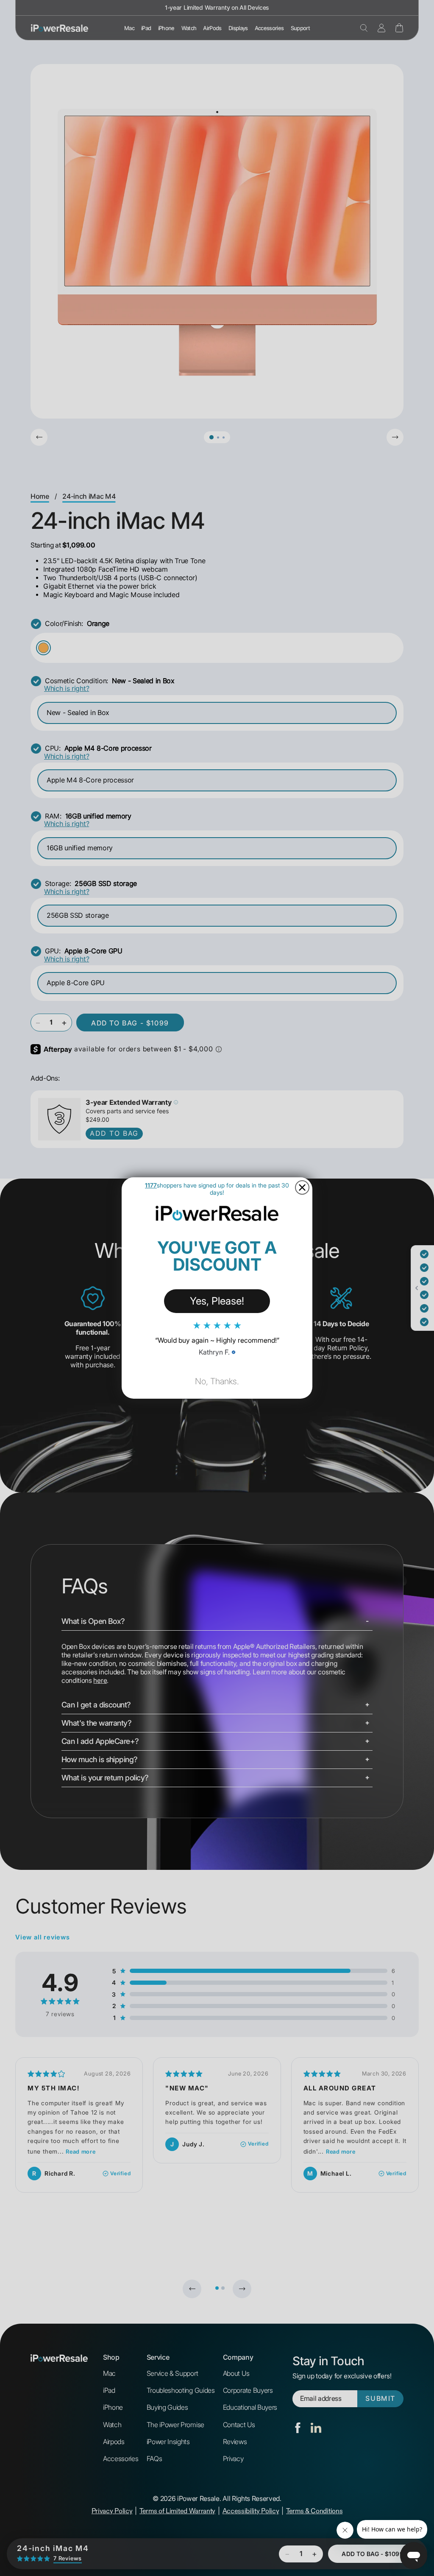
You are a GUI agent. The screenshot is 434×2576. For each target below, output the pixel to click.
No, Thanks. (217, 1381)
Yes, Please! (217, 1301)
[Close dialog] (302, 1187)
